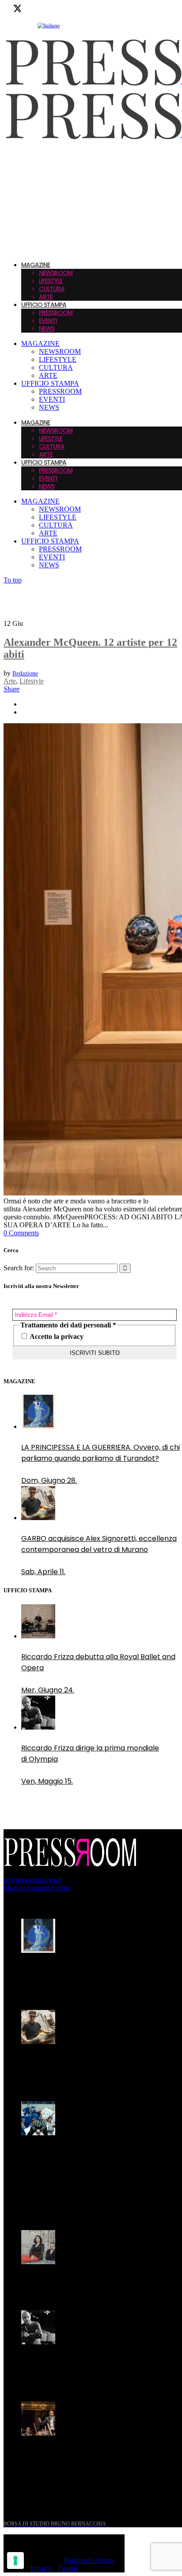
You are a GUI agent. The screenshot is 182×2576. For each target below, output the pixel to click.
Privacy (41, 2568)
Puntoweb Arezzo (89, 2560)
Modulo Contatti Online (37, 1888)
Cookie (68, 2568)
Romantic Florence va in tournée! (79, 2283)
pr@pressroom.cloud (33, 1880)
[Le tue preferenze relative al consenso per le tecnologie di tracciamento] (15, 2560)
